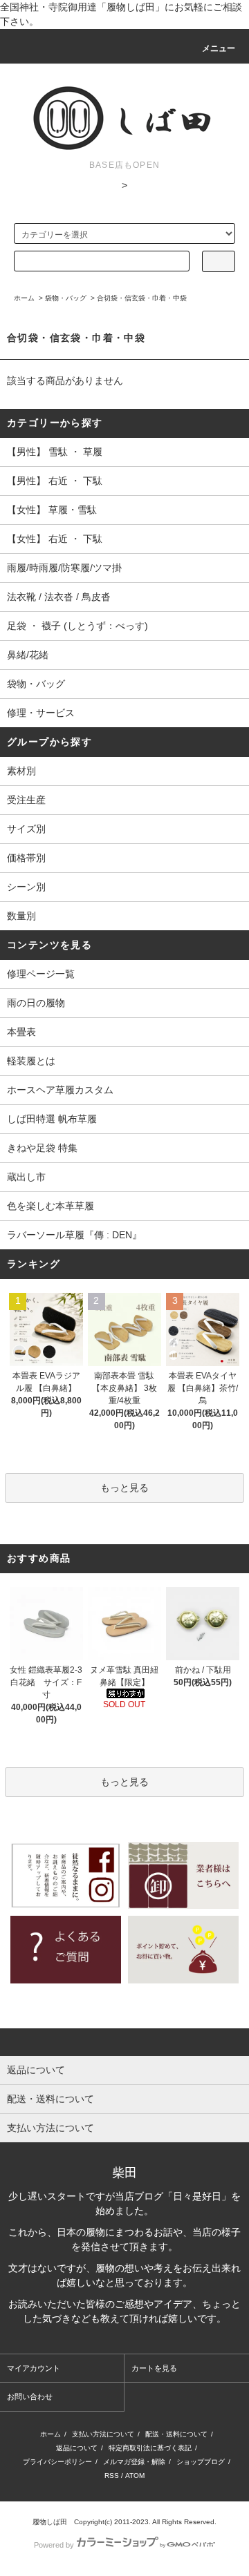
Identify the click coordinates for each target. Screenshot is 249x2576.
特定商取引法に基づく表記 (150, 2448)
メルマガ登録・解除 (134, 2462)
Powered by (54, 2545)
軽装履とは (31, 1061)
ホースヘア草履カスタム (60, 1090)
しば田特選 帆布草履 (52, 1119)
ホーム (24, 298)
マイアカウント (34, 2368)
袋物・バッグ (66, 298)
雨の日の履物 (36, 1003)
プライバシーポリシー (57, 2462)
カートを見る (154, 2368)
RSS (112, 2476)
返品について (77, 2448)
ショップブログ (201, 2462)
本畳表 (21, 1032)
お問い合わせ (30, 2396)
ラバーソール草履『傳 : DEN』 (74, 1235)
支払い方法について (103, 2434)
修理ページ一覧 (41, 974)
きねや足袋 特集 (42, 1148)
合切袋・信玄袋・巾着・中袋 (142, 298)
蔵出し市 (26, 1177)
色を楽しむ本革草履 (50, 1206)
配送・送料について (176, 2434)
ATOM (135, 2476)
